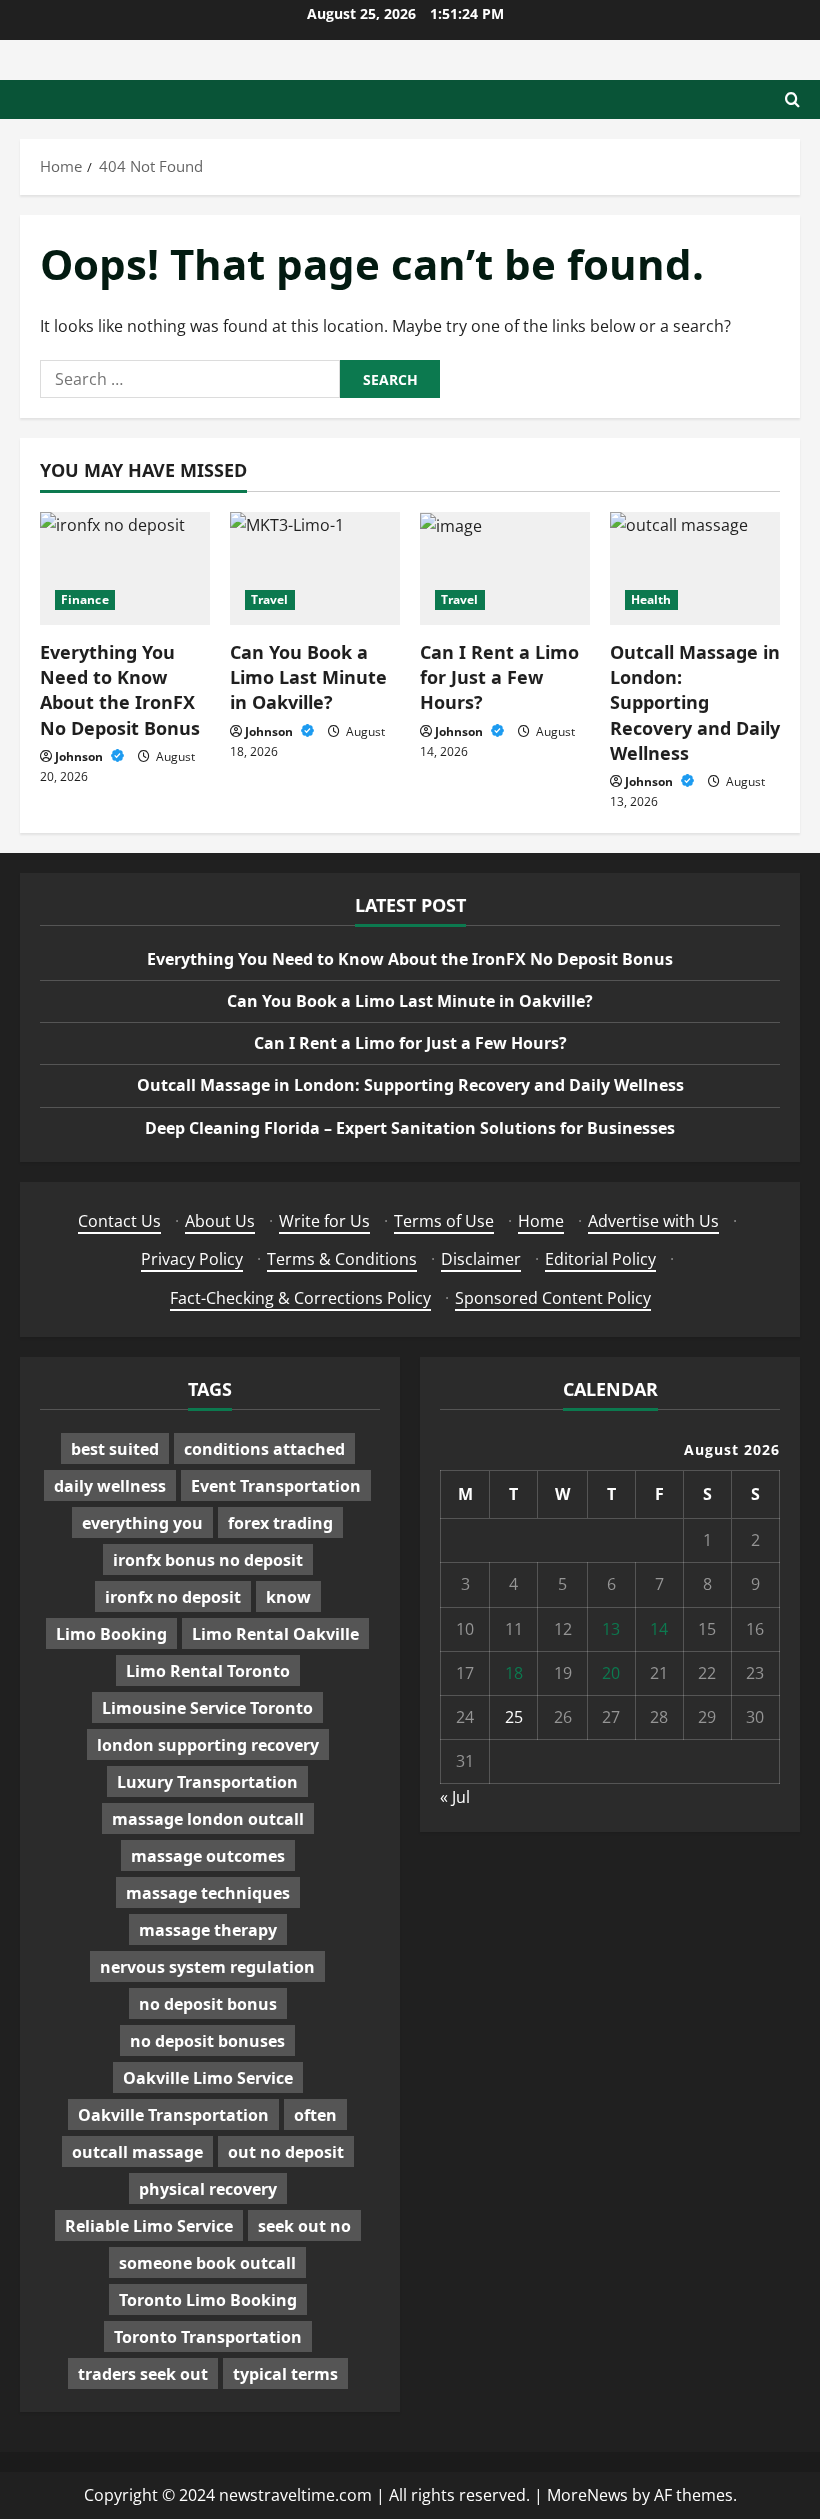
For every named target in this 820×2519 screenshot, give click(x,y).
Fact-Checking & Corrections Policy (300, 1298)
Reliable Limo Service (149, 2226)
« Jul (455, 1797)
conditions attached (264, 1449)
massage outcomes (208, 1856)
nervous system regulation (207, 1967)
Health (651, 599)
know (288, 1597)
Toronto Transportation (208, 2337)
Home (541, 1221)
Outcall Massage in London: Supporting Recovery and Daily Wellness (695, 702)
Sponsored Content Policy (553, 1298)
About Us (220, 1221)
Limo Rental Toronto (208, 1671)
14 (659, 1629)
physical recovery (208, 2189)
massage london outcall (208, 1819)
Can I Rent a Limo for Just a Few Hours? (499, 677)
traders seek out (143, 2374)
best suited (115, 1449)
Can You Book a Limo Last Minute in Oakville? (308, 677)
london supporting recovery (208, 1745)
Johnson (80, 756)
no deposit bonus (208, 2004)
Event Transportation (276, 1486)
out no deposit (286, 2152)
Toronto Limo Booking (208, 2300)
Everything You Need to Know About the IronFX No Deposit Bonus (120, 690)
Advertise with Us (653, 1221)
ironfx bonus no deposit (208, 1560)
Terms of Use (444, 1221)
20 (611, 1673)
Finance (85, 599)
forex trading (280, 1523)
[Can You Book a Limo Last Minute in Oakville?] (315, 568)
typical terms (285, 2374)
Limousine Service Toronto (207, 1708)
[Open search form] (792, 99)
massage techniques (208, 1893)
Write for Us (324, 1221)
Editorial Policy (600, 1259)
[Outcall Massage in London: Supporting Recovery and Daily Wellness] (695, 568)
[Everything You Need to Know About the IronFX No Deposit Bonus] (125, 568)
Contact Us (119, 1221)
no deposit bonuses (207, 2041)
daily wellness (110, 1486)
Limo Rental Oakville (275, 1634)
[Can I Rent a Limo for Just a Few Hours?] (505, 568)
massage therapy (208, 1930)
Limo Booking (111, 1634)
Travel (270, 599)
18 (514, 1673)
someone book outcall (207, 2263)
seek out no (304, 2226)
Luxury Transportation (207, 1782)
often (315, 2115)
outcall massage (137, 2152)
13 (611, 1629)
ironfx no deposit (173, 1597)
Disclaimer (481, 1259)
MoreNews (587, 2495)
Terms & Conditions (342, 1259)
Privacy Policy (192, 1259)
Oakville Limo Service (208, 2078)
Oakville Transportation (173, 2115)
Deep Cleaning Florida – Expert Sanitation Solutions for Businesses (410, 1128)
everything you (142, 1523)
